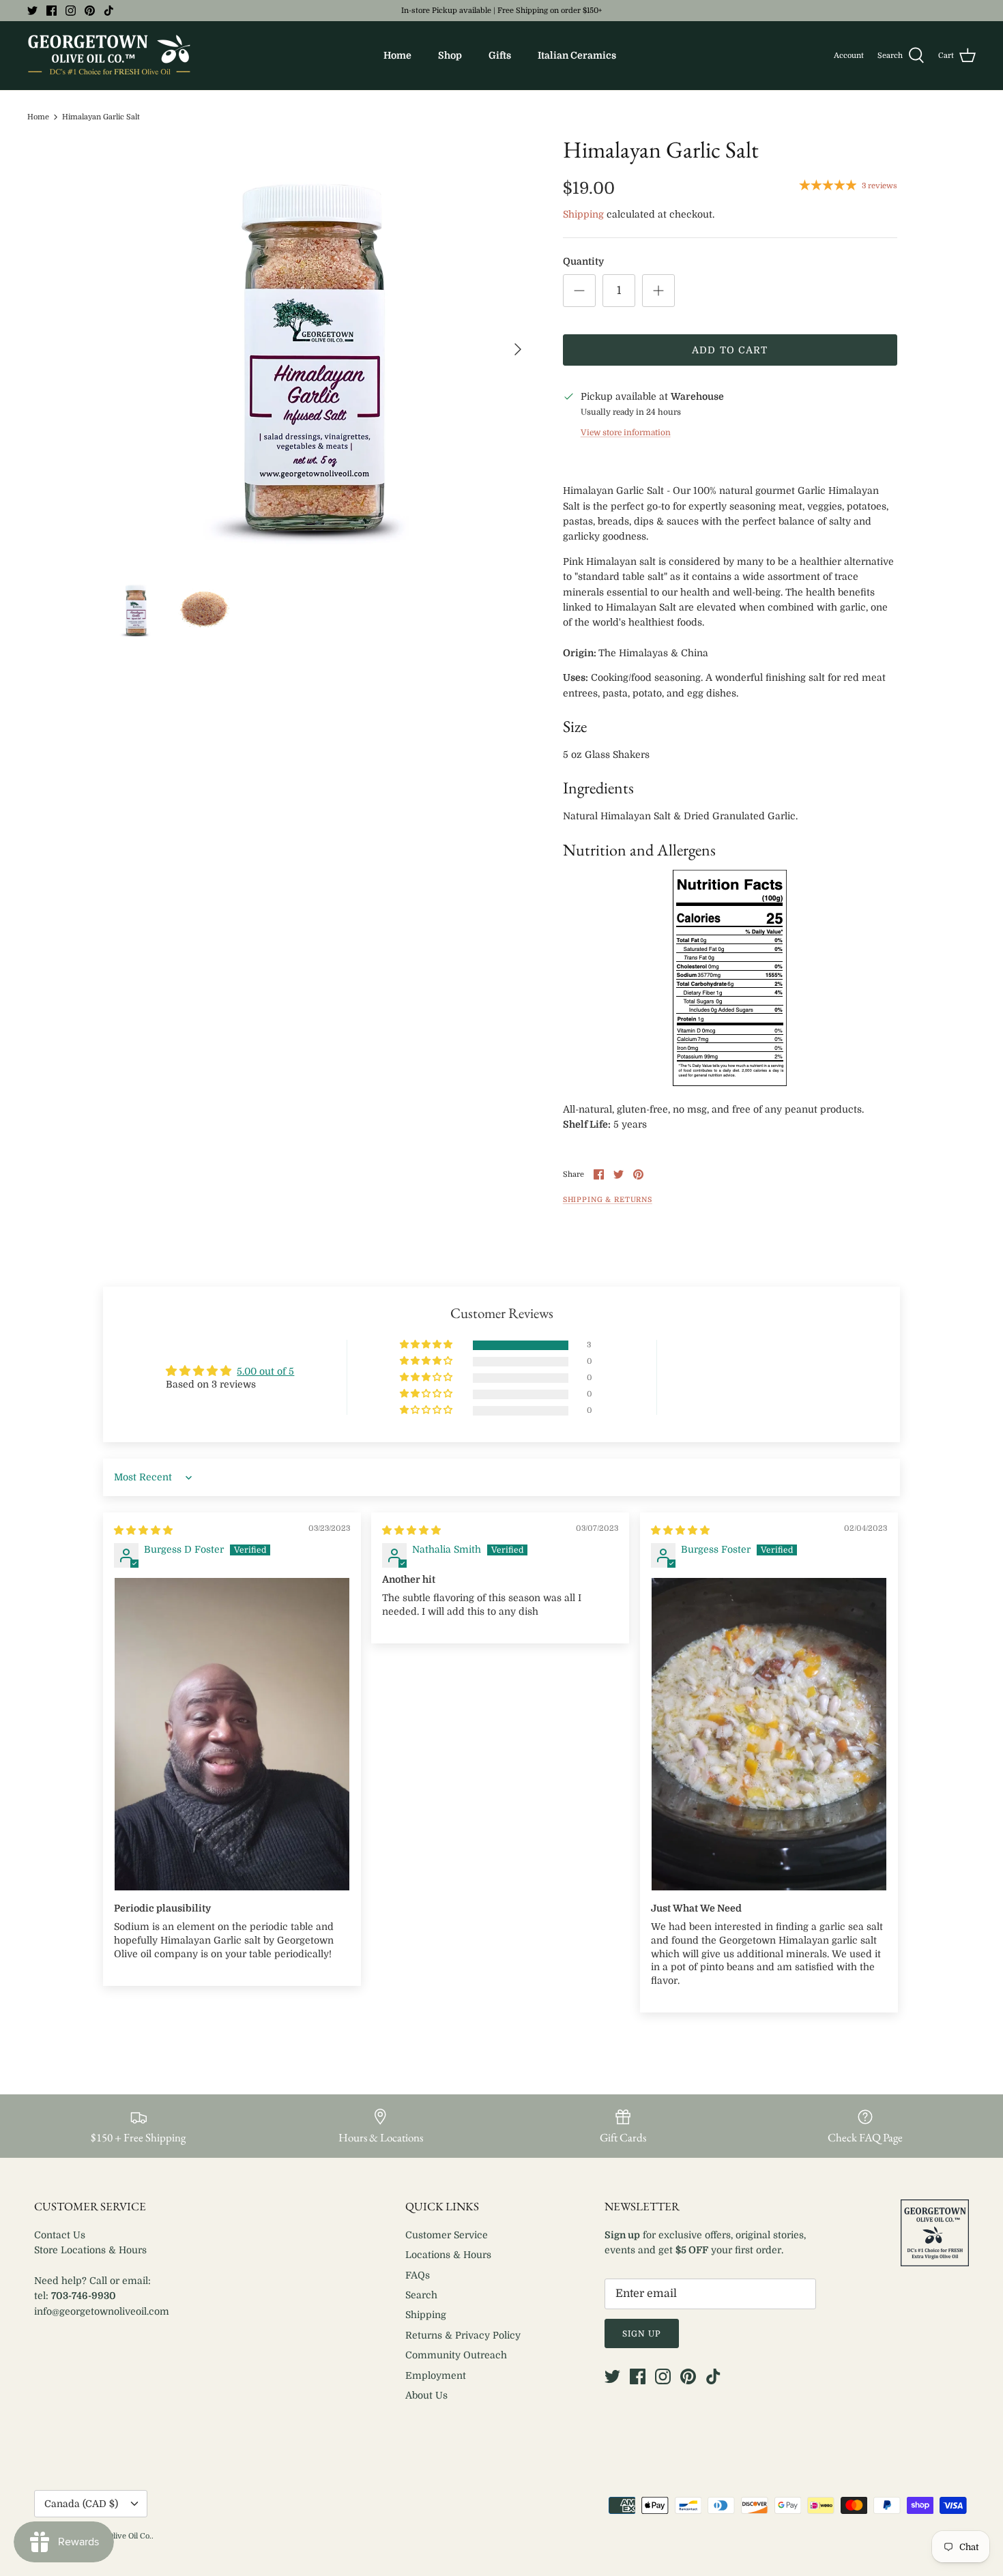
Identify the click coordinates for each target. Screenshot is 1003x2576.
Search (421, 2295)
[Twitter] (32, 11)
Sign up (642, 2334)
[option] (319, 349)
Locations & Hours (448, 2255)
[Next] (518, 349)
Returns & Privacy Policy (463, 2335)
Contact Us (60, 2235)
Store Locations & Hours (90, 2250)
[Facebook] (52, 11)
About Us (426, 2395)
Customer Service (447, 2235)
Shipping (583, 214)
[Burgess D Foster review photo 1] (232, 1735)
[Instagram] (71, 11)
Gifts (500, 55)
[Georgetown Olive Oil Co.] (109, 56)
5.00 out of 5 (265, 1371)
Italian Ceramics (577, 55)
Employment (436, 2375)
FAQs (418, 2275)
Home (397, 55)
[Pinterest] (90, 11)
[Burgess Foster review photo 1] (769, 1735)
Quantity (583, 261)
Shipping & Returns (608, 1200)
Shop (450, 55)
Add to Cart (730, 350)
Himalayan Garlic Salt (101, 117)
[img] (143, 1530)
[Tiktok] (109, 11)
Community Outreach (456, 2355)
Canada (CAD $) (81, 2504)
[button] (427, 1345)
